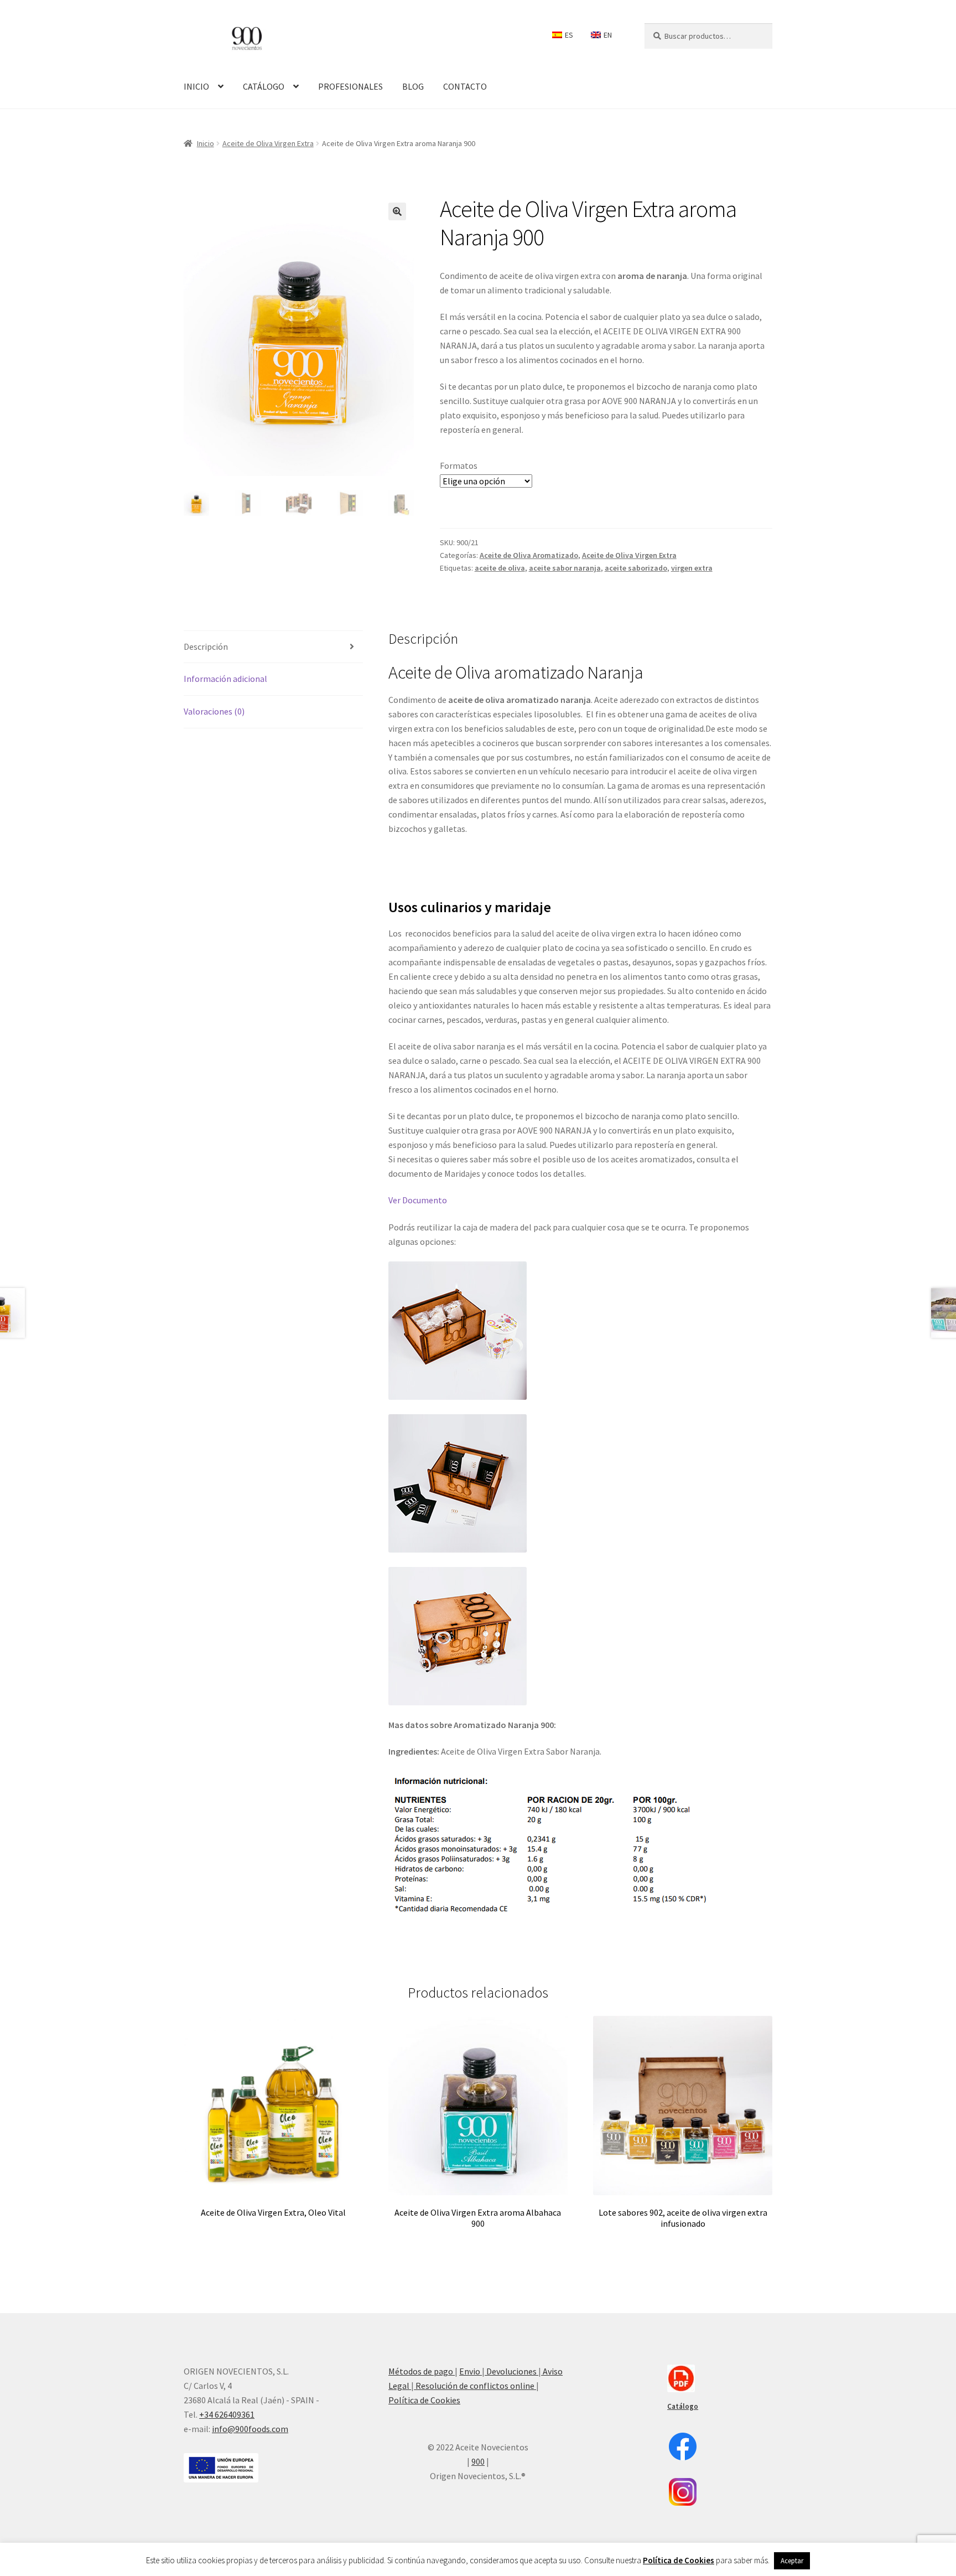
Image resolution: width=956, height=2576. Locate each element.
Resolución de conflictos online (475, 2386)
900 (478, 2461)
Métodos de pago (422, 2371)
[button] (397, 211)
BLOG (413, 86)
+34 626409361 (227, 2414)
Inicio (206, 143)
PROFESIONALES (350, 86)
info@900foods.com (250, 2429)
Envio (471, 2371)
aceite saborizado (636, 568)
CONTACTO (465, 86)
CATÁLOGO (264, 86)
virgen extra (692, 568)
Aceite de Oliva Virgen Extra (268, 143)
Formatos (459, 465)
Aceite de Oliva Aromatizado (529, 555)
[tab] (273, 647)
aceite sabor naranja (565, 568)
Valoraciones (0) (214, 711)
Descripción (206, 646)
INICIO (196, 86)
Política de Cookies (424, 2400)
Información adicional (225, 679)
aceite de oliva (500, 568)
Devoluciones (511, 2371)
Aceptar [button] (792, 2561)
